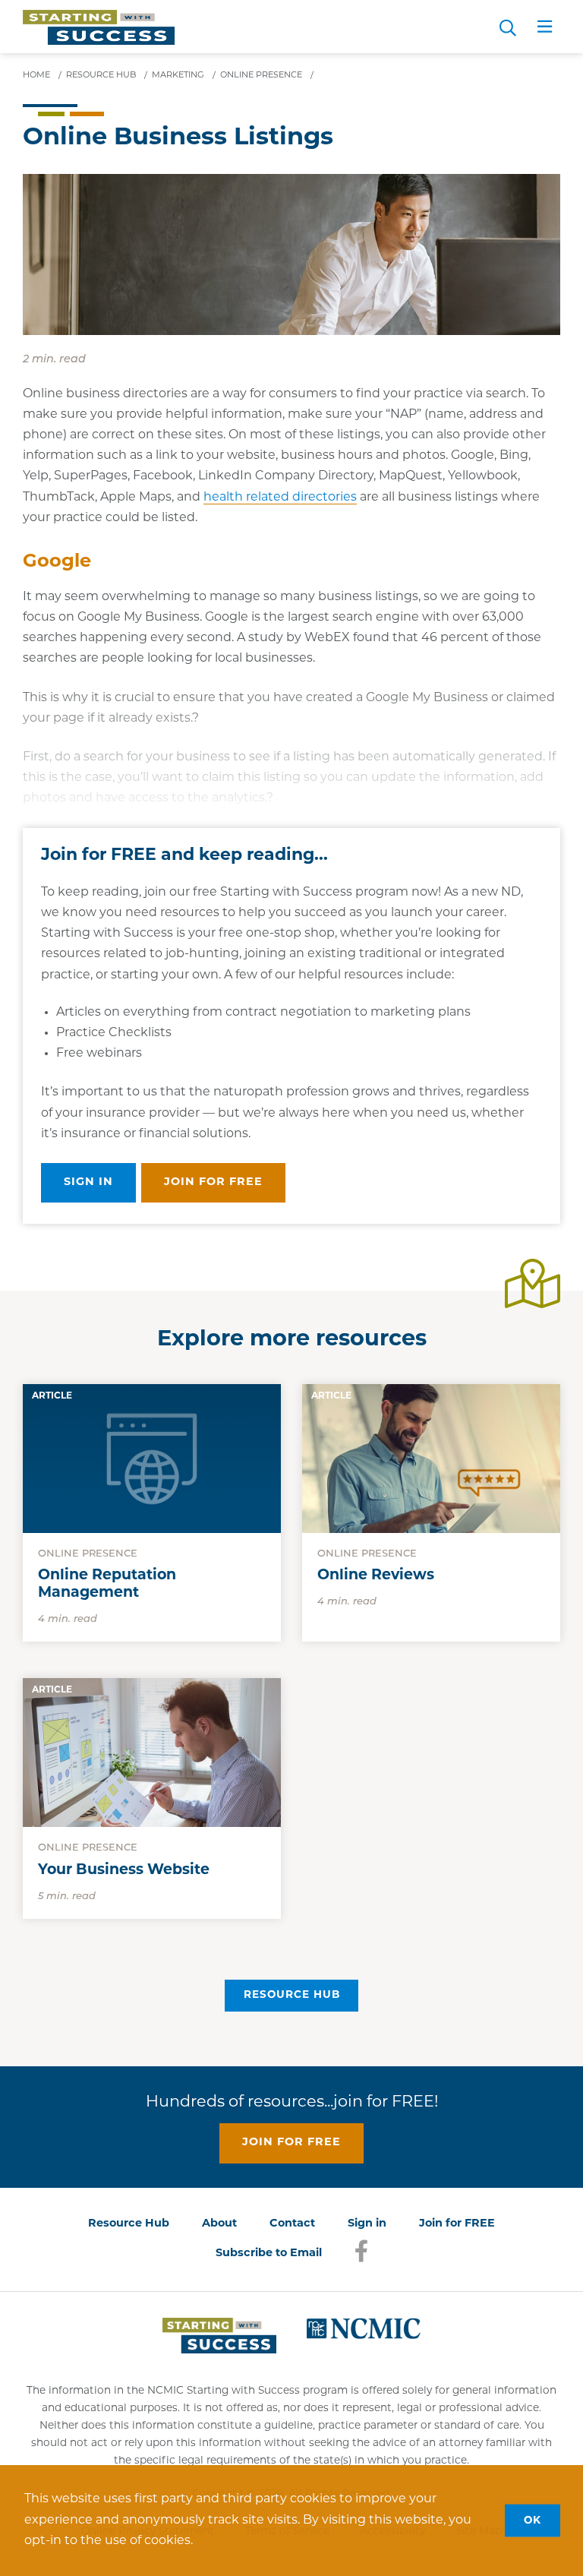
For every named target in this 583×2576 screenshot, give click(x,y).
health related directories (280, 498)
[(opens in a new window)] (364, 2328)
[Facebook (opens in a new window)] (361, 2260)
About (219, 2224)
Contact (292, 2224)
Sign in (88, 1182)
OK (533, 2520)
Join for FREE (457, 2224)
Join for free (213, 1182)
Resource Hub (292, 1995)
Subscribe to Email (269, 2254)
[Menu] (545, 30)
